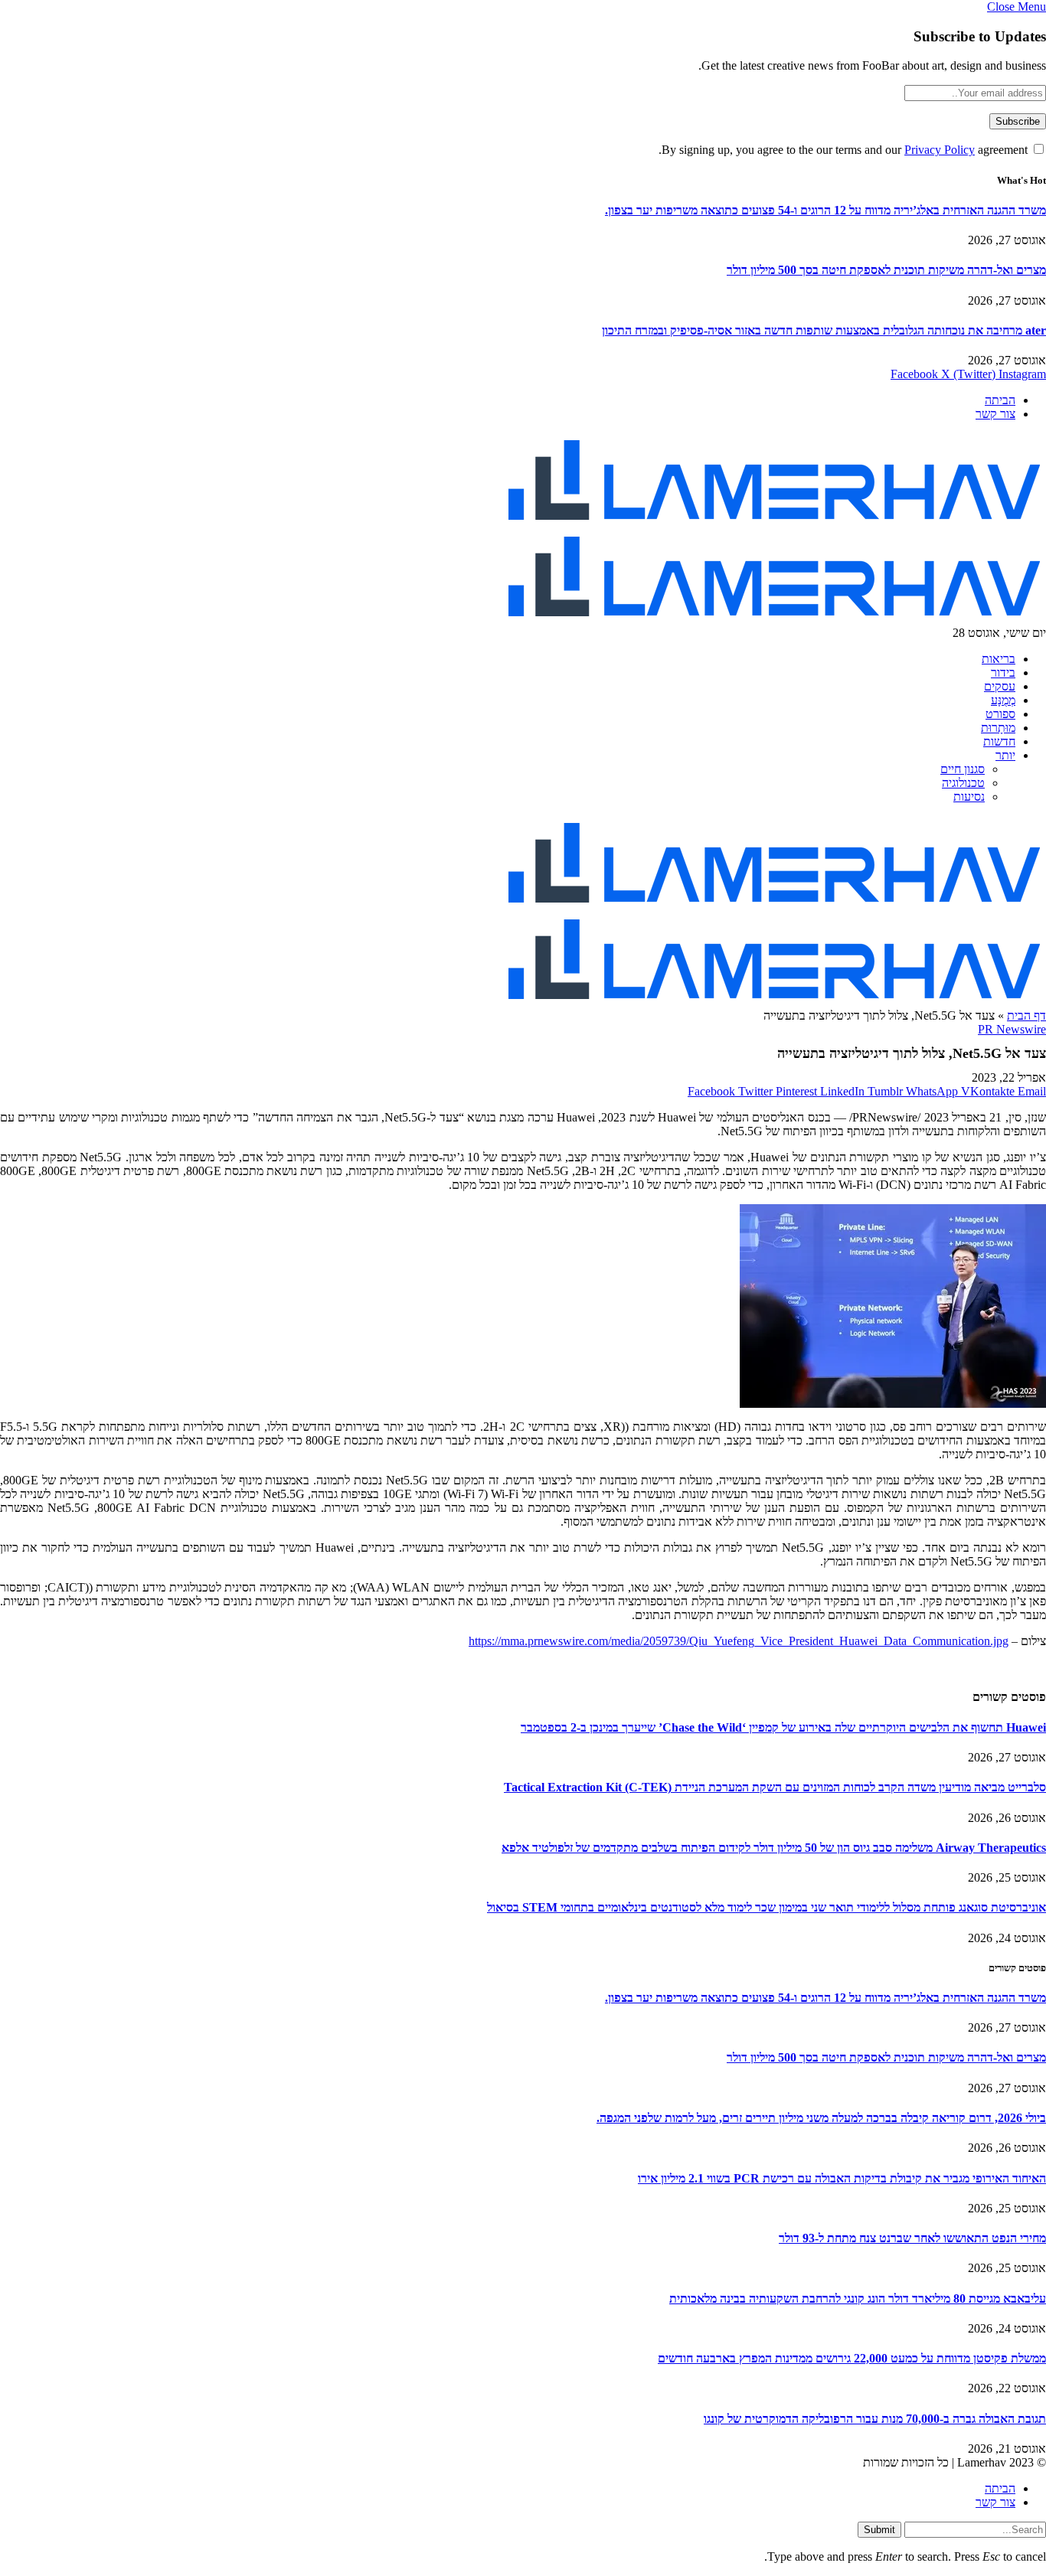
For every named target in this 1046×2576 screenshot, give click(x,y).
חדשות (999, 741)
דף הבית (1026, 1015)
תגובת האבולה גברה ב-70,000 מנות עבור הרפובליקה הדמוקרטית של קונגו (875, 2419)
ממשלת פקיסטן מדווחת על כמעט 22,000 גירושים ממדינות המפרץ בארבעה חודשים (852, 2358)
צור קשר (995, 414)
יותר (1005, 755)
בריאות (999, 659)
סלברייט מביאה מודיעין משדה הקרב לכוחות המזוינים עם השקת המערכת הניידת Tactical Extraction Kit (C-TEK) (775, 1787)
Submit (879, 2530)
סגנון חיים (963, 769)
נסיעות (969, 797)
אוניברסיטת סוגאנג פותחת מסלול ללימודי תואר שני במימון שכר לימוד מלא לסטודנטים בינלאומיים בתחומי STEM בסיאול (767, 1907)
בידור (1003, 673)
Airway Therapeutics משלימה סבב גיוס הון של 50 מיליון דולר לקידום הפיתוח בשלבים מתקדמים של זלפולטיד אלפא (774, 1848)
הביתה (1000, 400)
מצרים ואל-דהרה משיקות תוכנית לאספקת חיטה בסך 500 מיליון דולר (886, 270)
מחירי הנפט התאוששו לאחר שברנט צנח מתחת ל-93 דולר (912, 2238)
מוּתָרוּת (998, 728)
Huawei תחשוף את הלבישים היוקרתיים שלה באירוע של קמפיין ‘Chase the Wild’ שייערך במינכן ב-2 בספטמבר (783, 1727)
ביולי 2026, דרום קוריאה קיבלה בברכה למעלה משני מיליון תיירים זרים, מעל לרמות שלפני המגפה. (821, 2118)
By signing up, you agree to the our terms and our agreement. (845, 150)
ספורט (1000, 714)
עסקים (1000, 686)
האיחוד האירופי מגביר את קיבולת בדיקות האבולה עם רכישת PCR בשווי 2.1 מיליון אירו (842, 2178)
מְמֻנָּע (1003, 700)
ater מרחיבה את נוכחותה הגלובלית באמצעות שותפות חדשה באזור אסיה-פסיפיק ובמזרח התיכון (824, 330)
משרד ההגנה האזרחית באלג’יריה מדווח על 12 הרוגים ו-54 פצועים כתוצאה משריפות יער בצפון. (825, 210)
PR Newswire (1012, 1029)
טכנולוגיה (963, 783)
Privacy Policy (940, 150)
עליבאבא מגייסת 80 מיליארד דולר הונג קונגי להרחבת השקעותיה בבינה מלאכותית (858, 2298)
